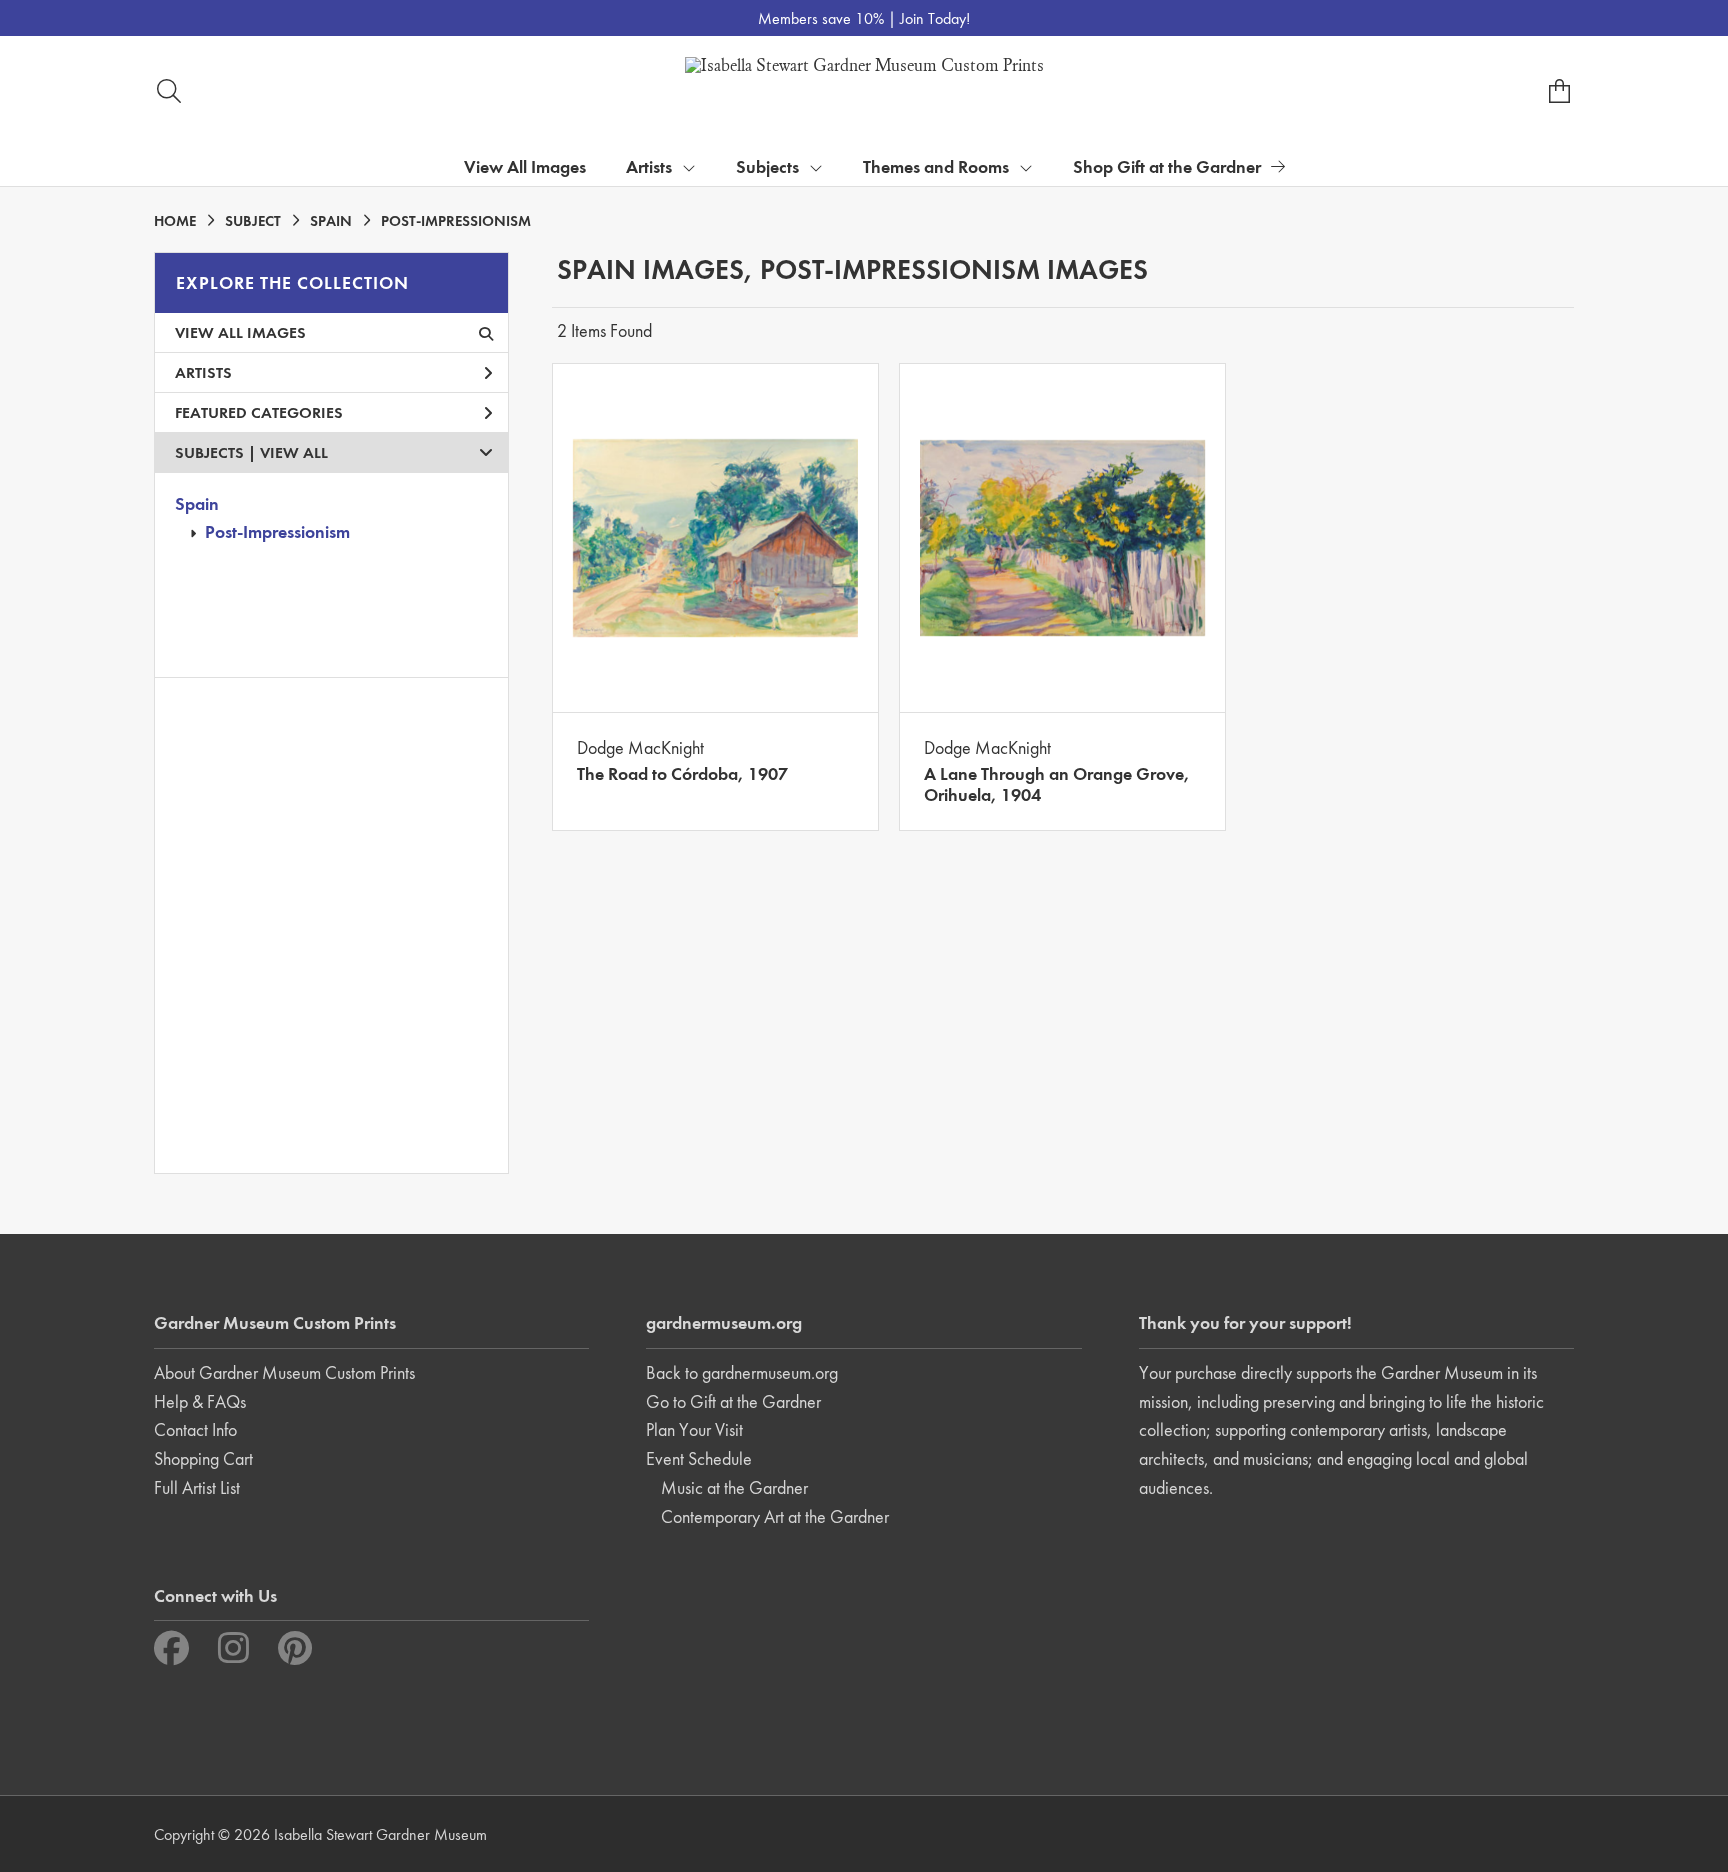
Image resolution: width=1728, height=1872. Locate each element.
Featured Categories (259, 412)
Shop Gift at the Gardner (1167, 166)
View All (294, 452)
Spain (197, 503)
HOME (175, 221)
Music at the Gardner (734, 1487)
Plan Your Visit (694, 1429)
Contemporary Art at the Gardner (775, 1516)
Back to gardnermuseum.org (742, 1372)
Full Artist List (197, 1487)
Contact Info (195, 1429)
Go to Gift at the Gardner (733, 1401)
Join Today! (935, 18)
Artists (203, 372)
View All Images (525, 166)
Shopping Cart (203, 1458)
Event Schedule (699, 1458)
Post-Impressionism (277, 531)
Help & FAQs (200, 1401)
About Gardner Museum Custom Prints (284, 1372)
